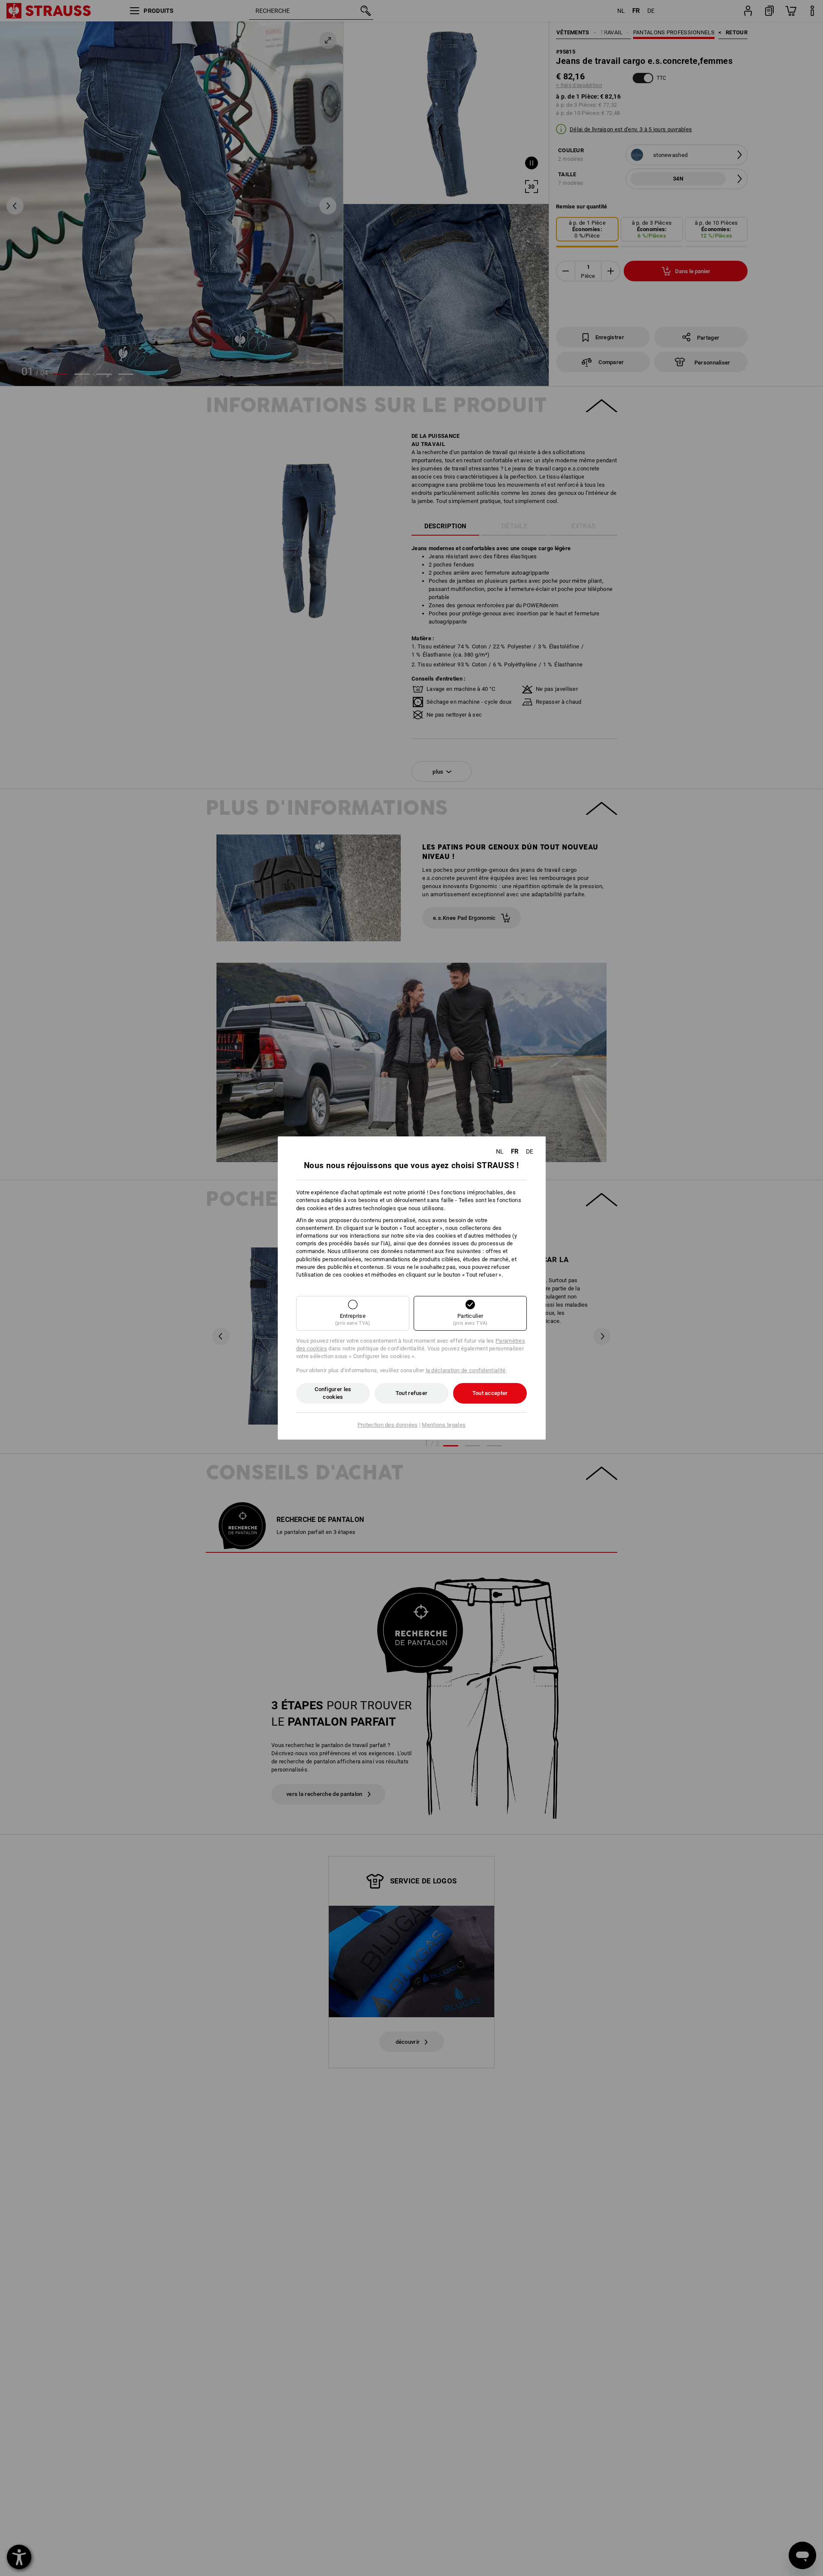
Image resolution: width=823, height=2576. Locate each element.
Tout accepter (490, 1393)
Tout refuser (412, 1393)
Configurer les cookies (333, 1393)
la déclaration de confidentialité (466, 1370)
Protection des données (388, 1425)
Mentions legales (444, 1425)
